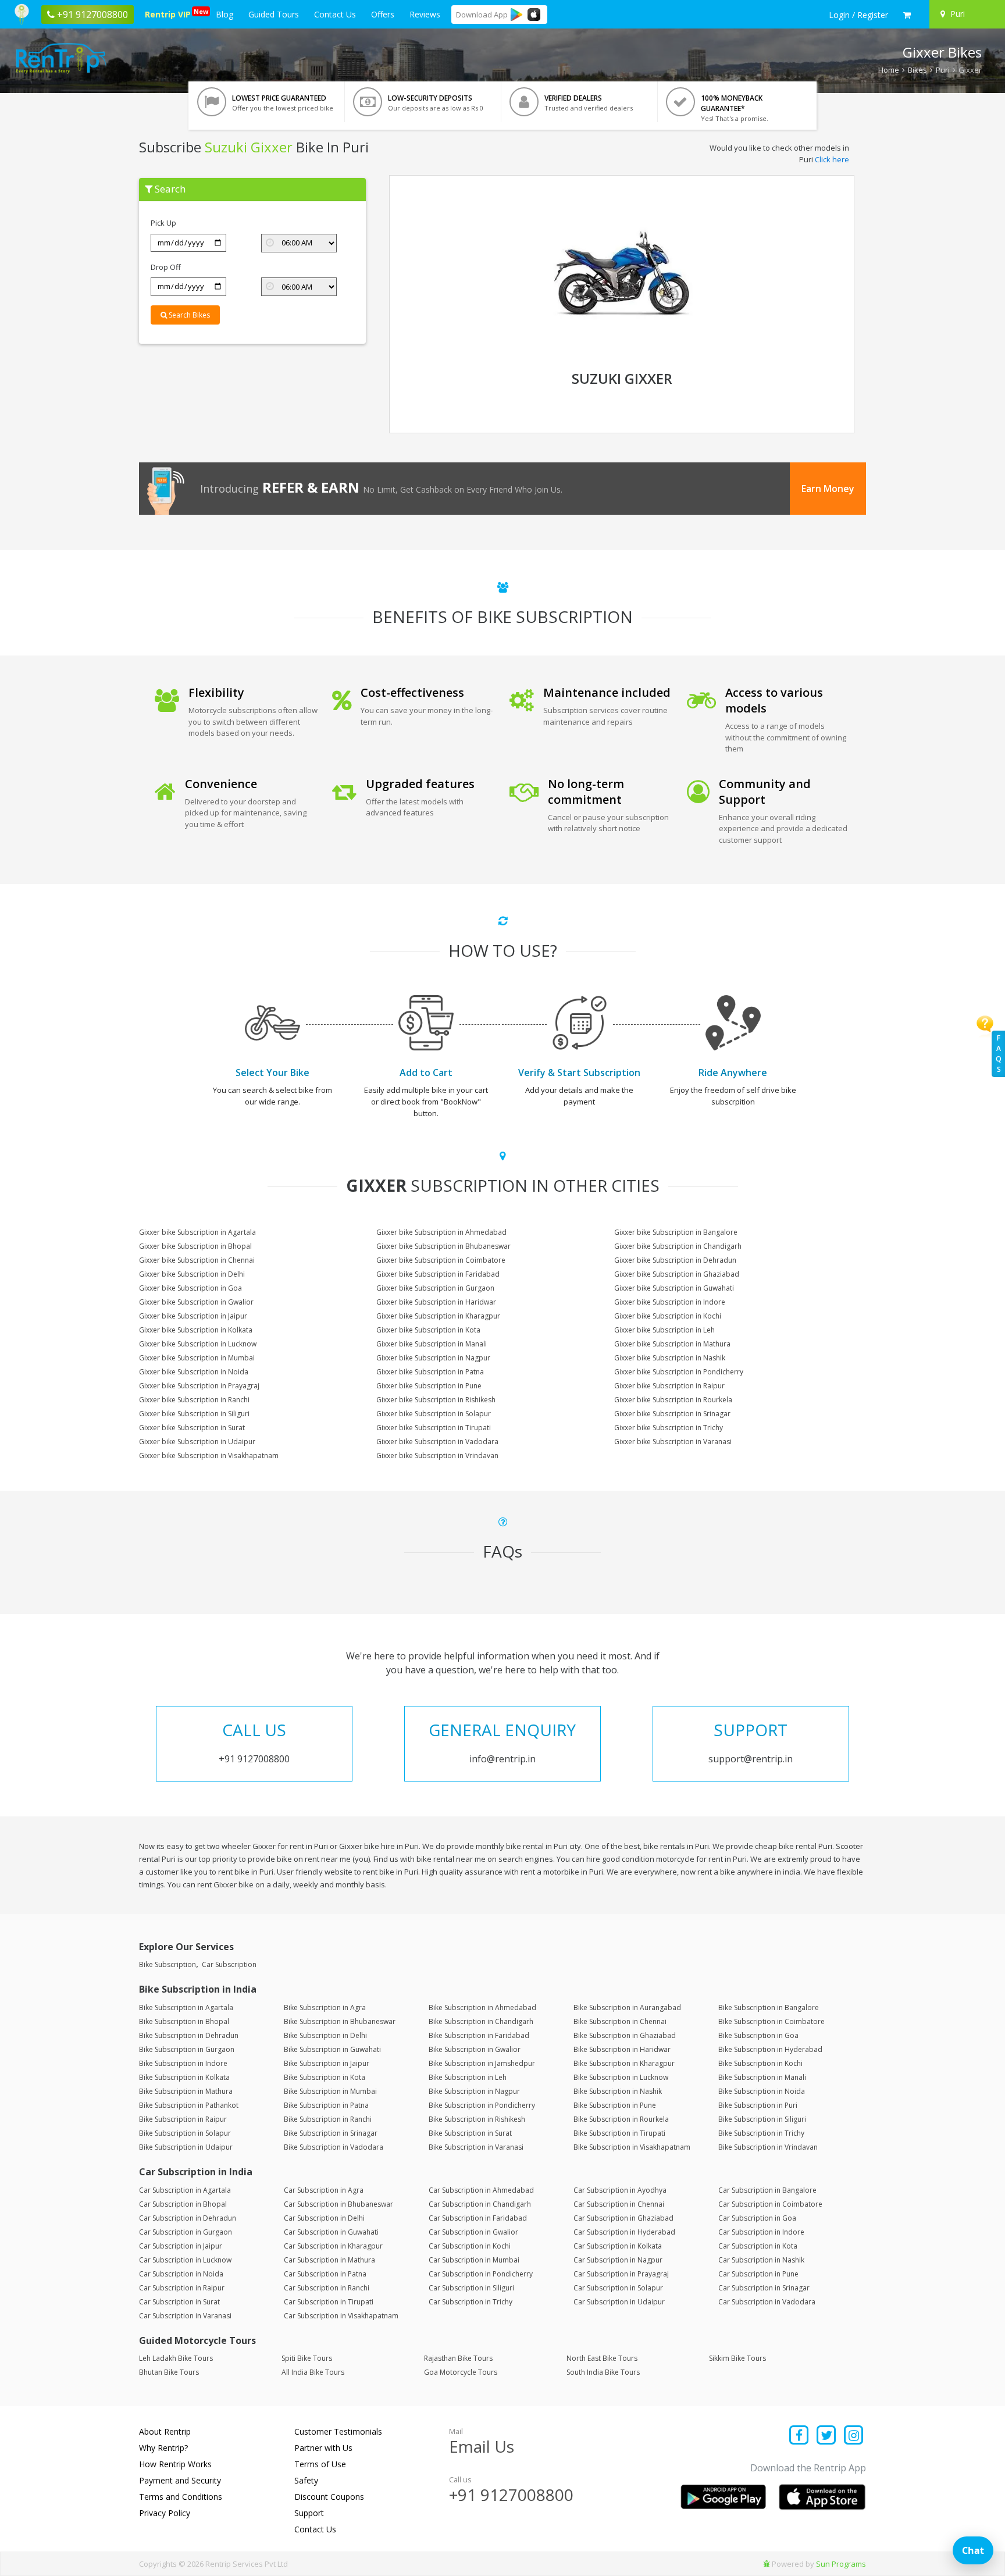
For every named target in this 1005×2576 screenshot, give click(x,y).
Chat (973, 2550)
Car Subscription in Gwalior (473, 2232)
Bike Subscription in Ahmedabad (482, 2007)
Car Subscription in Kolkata (618, 2246)
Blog (224, 14)
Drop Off (166, 267)
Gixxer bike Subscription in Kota (428, 1330)
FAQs (999, 1054)
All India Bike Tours (313, 2372)
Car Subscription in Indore (761, 2232)
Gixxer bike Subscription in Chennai (197, 1260)
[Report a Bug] (767, 2564)
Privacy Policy (165, 2513)
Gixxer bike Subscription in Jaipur (193, 1316)
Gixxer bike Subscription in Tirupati (434, 1428)
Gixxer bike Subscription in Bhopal (195, 1246)
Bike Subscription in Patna (326, 2105)
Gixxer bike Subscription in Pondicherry (679, 1372)
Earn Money (828, 489)
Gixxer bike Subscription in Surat (192, 1428)
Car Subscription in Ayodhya (620, 2190)
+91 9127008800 (511, 2495)
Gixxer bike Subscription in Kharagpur (438, 1316)
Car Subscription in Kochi (470, 2246)
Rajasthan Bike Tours (458, 2358)
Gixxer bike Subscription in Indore (670, 1302)
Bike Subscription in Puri (758, 2105)
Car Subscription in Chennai (619, 2204)
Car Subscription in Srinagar (764, 2288)
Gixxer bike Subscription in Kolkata (196, 1330)
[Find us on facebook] (799, 2436)
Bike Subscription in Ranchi (328, 2119)
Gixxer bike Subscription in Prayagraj (199, 1386)
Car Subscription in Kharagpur (333, 2246)
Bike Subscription (167, 1964)
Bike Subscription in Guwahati (332, 2049)
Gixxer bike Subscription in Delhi (192, 1274)
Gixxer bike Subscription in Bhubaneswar (443, 1246)
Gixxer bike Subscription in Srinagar (672, 1414)
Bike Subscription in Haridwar (622, 2049)
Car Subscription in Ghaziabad (623, 2218)
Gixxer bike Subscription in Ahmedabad (441, 1232)
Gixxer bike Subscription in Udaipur (197, 1442)
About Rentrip (165, 2431)
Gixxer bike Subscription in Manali (432, 1344)
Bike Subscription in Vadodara (334, 2147)
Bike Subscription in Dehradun (189, 2035)
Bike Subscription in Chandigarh (481, 2021)
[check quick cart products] (907, 15)
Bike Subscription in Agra (325, 2007)
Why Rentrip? (163, 2448)
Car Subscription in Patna (325, 2274)
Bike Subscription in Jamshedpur (482, 2063)
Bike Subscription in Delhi (325, 2035)
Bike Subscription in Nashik (618, 2091)
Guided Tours (274, 14)
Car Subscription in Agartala (185, 2190)
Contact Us (335, 14)
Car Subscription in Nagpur (618, 2260)
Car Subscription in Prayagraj (621, 2274)
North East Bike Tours (602, 2358)
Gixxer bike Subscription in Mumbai (197, 1358)
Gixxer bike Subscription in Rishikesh (436, 1400)
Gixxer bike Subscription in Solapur (434, 1414)
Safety (306, 2480)
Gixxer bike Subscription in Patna (430, 1372)
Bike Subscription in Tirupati (619, 2133)
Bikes (917, 70)
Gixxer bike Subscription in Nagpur (433, 1358)
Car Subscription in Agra (324, 2190)
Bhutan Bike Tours (169, 2372)
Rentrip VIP (170, 13)
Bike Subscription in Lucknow (621, 2077)
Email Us (482, 2446)
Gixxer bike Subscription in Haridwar (436, 1302)
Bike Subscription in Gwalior (475, 2049)
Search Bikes (188, 315)
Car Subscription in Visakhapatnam (341, 2316)
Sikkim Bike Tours (737, 2358)
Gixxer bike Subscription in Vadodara (437, 1442)
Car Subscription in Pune (758, 2274)
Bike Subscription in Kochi (760, 2063)
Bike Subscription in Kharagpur (624, 2063)
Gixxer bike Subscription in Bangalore (676, 1232)
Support (309, 2513)
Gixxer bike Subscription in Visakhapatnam (209, 1456)
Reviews (425, 14)
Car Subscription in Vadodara (767, 2302)
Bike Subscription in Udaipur (186, 2147)
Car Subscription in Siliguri (471, 2288)
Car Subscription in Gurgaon (186, 2232)
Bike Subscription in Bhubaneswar (340, 2021)
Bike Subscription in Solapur (185, 2133)
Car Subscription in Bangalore (767, 2190)
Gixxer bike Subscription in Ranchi (194, 1400)
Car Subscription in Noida (181, 2274)
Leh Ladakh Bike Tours (176, 2358)
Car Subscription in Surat (179, 2302)
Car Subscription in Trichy (471, 2302)
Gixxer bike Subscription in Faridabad (438, 1274)
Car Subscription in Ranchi (327, 2288)
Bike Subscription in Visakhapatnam (632, 2147)
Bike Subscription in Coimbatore (771, 2021)
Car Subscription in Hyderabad (624, 2232)
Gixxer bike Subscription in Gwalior (196, 1302)
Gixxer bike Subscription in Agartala (197, 1232)
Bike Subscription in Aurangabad (627, 2007)
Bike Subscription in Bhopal (184, 2021)
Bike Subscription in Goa (758, 2035)
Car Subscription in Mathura (329, 2260)
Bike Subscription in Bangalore (769, 2007)
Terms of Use (320, 2464)
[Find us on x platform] (827, 2436)
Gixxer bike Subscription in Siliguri (194, 1414)
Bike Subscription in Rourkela (621, 2119)
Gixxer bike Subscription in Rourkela (673, 1400)
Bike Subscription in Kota (325, 2077)
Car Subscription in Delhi (324, 2218)
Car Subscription (229, 1964)
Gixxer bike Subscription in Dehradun (675, 1260)
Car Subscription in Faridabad (478, 2218)
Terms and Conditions (181, 2497)
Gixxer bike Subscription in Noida (194, 1372)
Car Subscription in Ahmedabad (481, 2190)
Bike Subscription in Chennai (620, 2021)
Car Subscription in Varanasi (185, 2316)
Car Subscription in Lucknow (185, 2260)
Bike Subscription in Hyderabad (770, 2049)
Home (889, 70)
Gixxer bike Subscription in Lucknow (198, 1344)
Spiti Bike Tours (307, 2358)
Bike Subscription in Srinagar (331, 2133)
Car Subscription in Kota (758, 2246)
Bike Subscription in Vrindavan (768, 2147)
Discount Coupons (329, 2497)
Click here (832, 159)
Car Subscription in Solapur (618, 2288)
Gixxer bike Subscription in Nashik (670, 1358)
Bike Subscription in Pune (615, 2105)
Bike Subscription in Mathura (186, 2091)
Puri (943, 70)
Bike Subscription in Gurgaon (187, 2049)
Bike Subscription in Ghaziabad (625, 2035)
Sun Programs (841, 2564)
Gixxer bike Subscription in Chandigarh (678, 1246)
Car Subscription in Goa (757, 2218)
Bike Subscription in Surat (470, 2133)
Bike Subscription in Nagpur (474, 2091)
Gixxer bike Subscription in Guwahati (674, 1288)
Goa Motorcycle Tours (461, 2372)
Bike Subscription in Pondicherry (482, 2105)
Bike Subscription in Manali (762, 2077)
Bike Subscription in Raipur (183, 2119)
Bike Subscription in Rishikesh (477, 2119)
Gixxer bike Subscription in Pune (429, 1386)
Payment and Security (180, 2480)
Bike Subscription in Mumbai (330, 2091)
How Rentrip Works (175, 2464)
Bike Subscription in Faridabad (479, 2035)
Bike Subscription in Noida (762, 2091)
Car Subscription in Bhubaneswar (338, 2204)
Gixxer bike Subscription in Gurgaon (435, 1288)
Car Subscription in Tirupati (329, 2302)
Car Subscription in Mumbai (474, 2260)
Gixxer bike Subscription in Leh (664, 1330)
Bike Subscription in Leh (468, 2077)
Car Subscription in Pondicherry (481, 2274)
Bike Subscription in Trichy (761, 2133)
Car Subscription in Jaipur (181, 2246)
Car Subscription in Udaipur (619, 2302)
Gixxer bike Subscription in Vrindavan (437, 1456)
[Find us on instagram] (853, 2436)
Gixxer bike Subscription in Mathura (672, 1344)
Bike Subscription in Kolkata (184, 2077)
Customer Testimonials (338, 2431)
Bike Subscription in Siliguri (762, 2119)
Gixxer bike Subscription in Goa (190, 1288)
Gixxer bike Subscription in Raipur (669, 1386)
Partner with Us (323, 2448)
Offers (383, 14)
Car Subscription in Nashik (761, 2260)
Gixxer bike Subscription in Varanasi (673, 1442)
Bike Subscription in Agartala (186, 2007)
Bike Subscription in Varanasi (476, 2147)
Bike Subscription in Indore (183, 2063)
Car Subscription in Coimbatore (770, 2204)
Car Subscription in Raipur (182, 2288)
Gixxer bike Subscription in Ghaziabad (677, 1274)
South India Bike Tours (603, 2372)
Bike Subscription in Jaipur (327, 2063)
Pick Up (163, 223)
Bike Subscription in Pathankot (189, 2105)
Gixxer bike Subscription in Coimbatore (441, 1260)
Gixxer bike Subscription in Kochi (668, 1316)
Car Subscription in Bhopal (183, 2204)
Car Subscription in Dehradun (188, 2218)
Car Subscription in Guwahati (331, 2232)
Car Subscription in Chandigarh (480, 2204)
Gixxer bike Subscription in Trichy (669, 1428)
